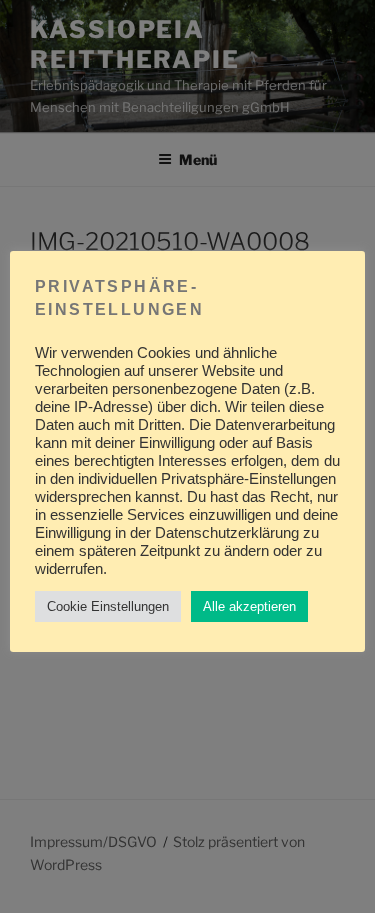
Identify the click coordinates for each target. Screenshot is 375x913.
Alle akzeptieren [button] (249, 606)
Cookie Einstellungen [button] (108, 606)
